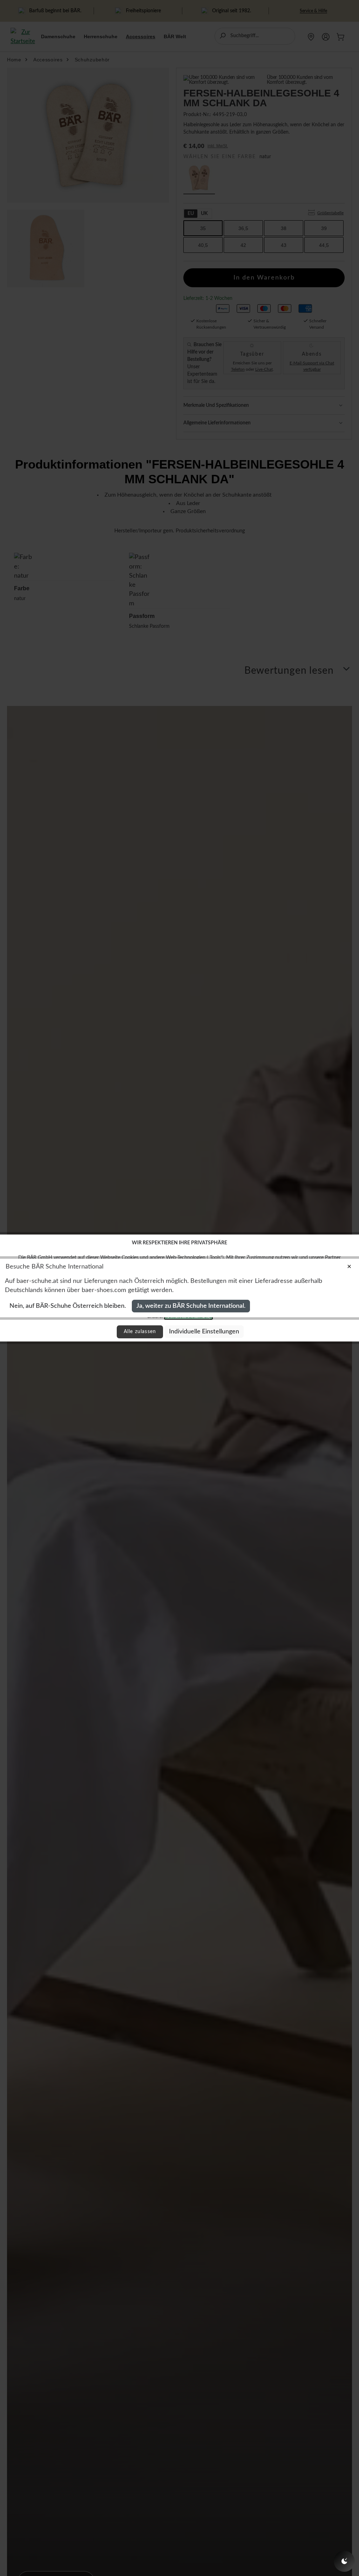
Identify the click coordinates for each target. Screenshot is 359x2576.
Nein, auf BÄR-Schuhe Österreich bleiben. (68, 1306)
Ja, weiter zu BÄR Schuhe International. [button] (191, 1306)
